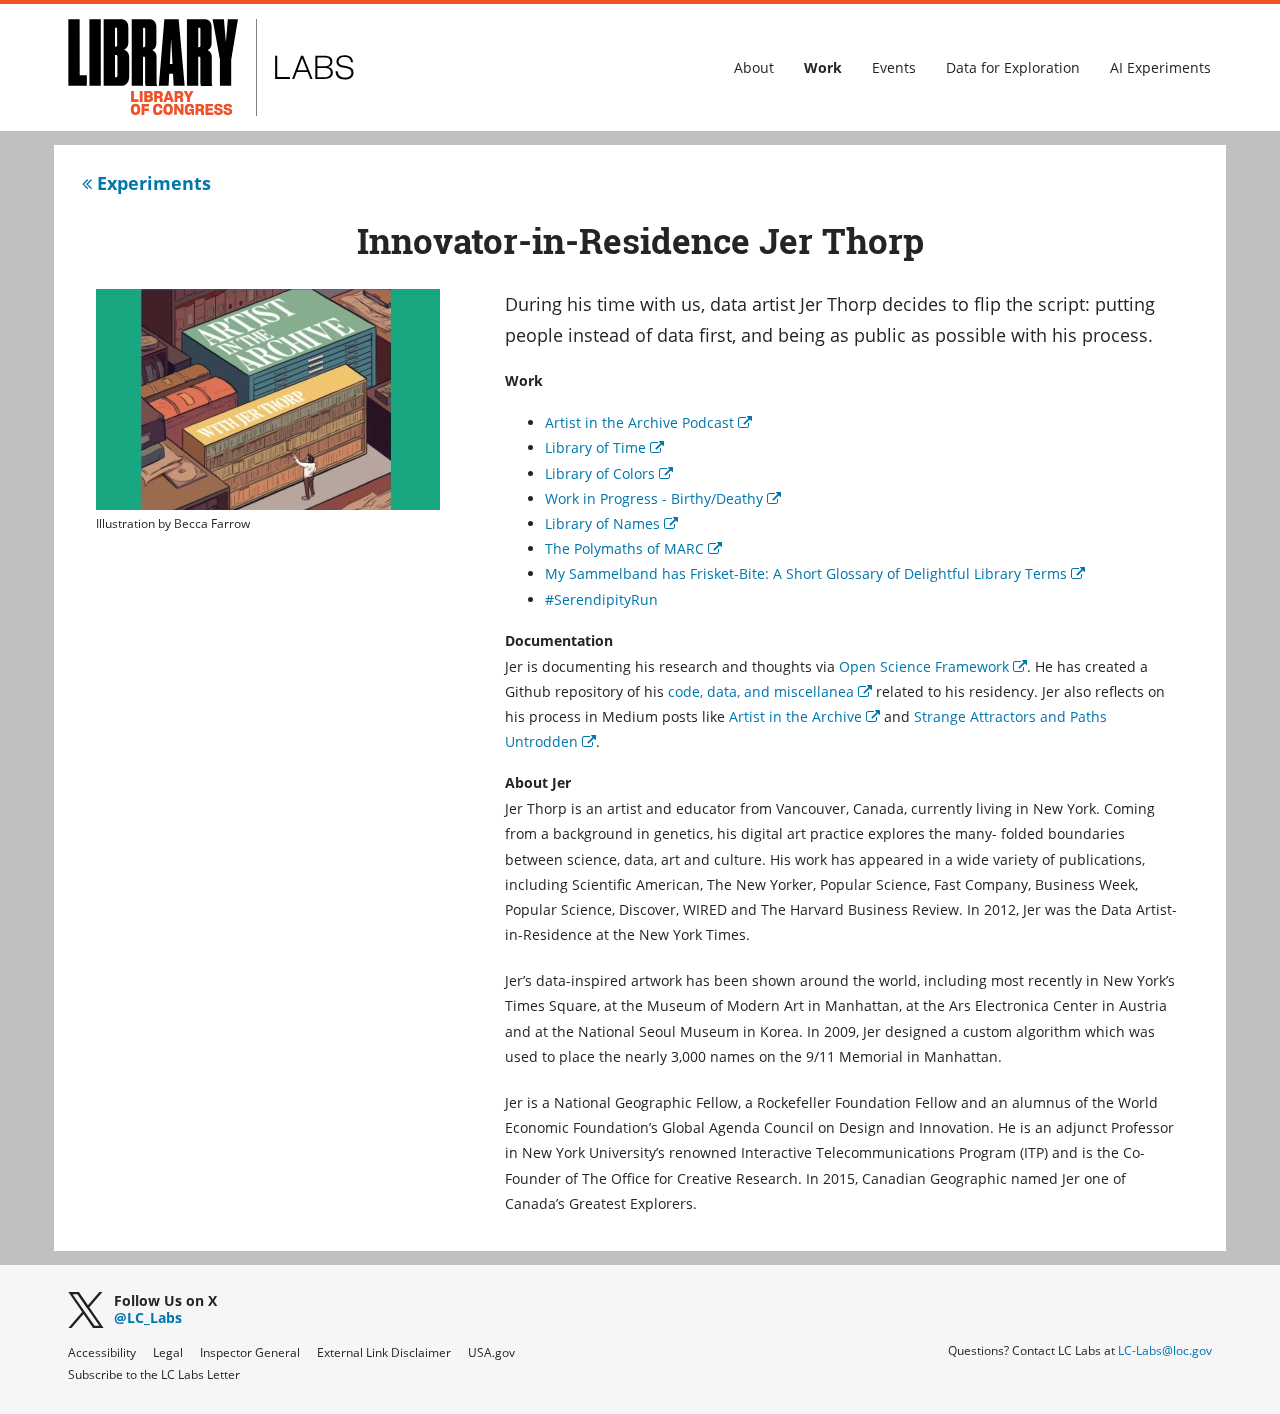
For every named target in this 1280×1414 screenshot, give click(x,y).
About (754, 67)
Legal (168, 1352)
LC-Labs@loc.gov (1165, 1350)
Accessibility (102, 1352)
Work (823, 67)
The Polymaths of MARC (633, 548)
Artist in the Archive (804, 716)
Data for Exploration (1013, 67)
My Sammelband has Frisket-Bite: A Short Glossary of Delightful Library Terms (815, 573)
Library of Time (604, 447)
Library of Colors (609, 473)
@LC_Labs (165, 1310)
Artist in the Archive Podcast (648, 422)
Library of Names (611, 523)
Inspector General (250, 1352)
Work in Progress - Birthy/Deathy (663, 498)
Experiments (151, 183)
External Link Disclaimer (384, 1352)
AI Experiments (1160, 67)
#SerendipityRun (601, 599)
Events (894, 67)
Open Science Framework (933, 666)
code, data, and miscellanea (770, 691)
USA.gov (491, 1352)
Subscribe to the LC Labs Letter (154, 1374)
